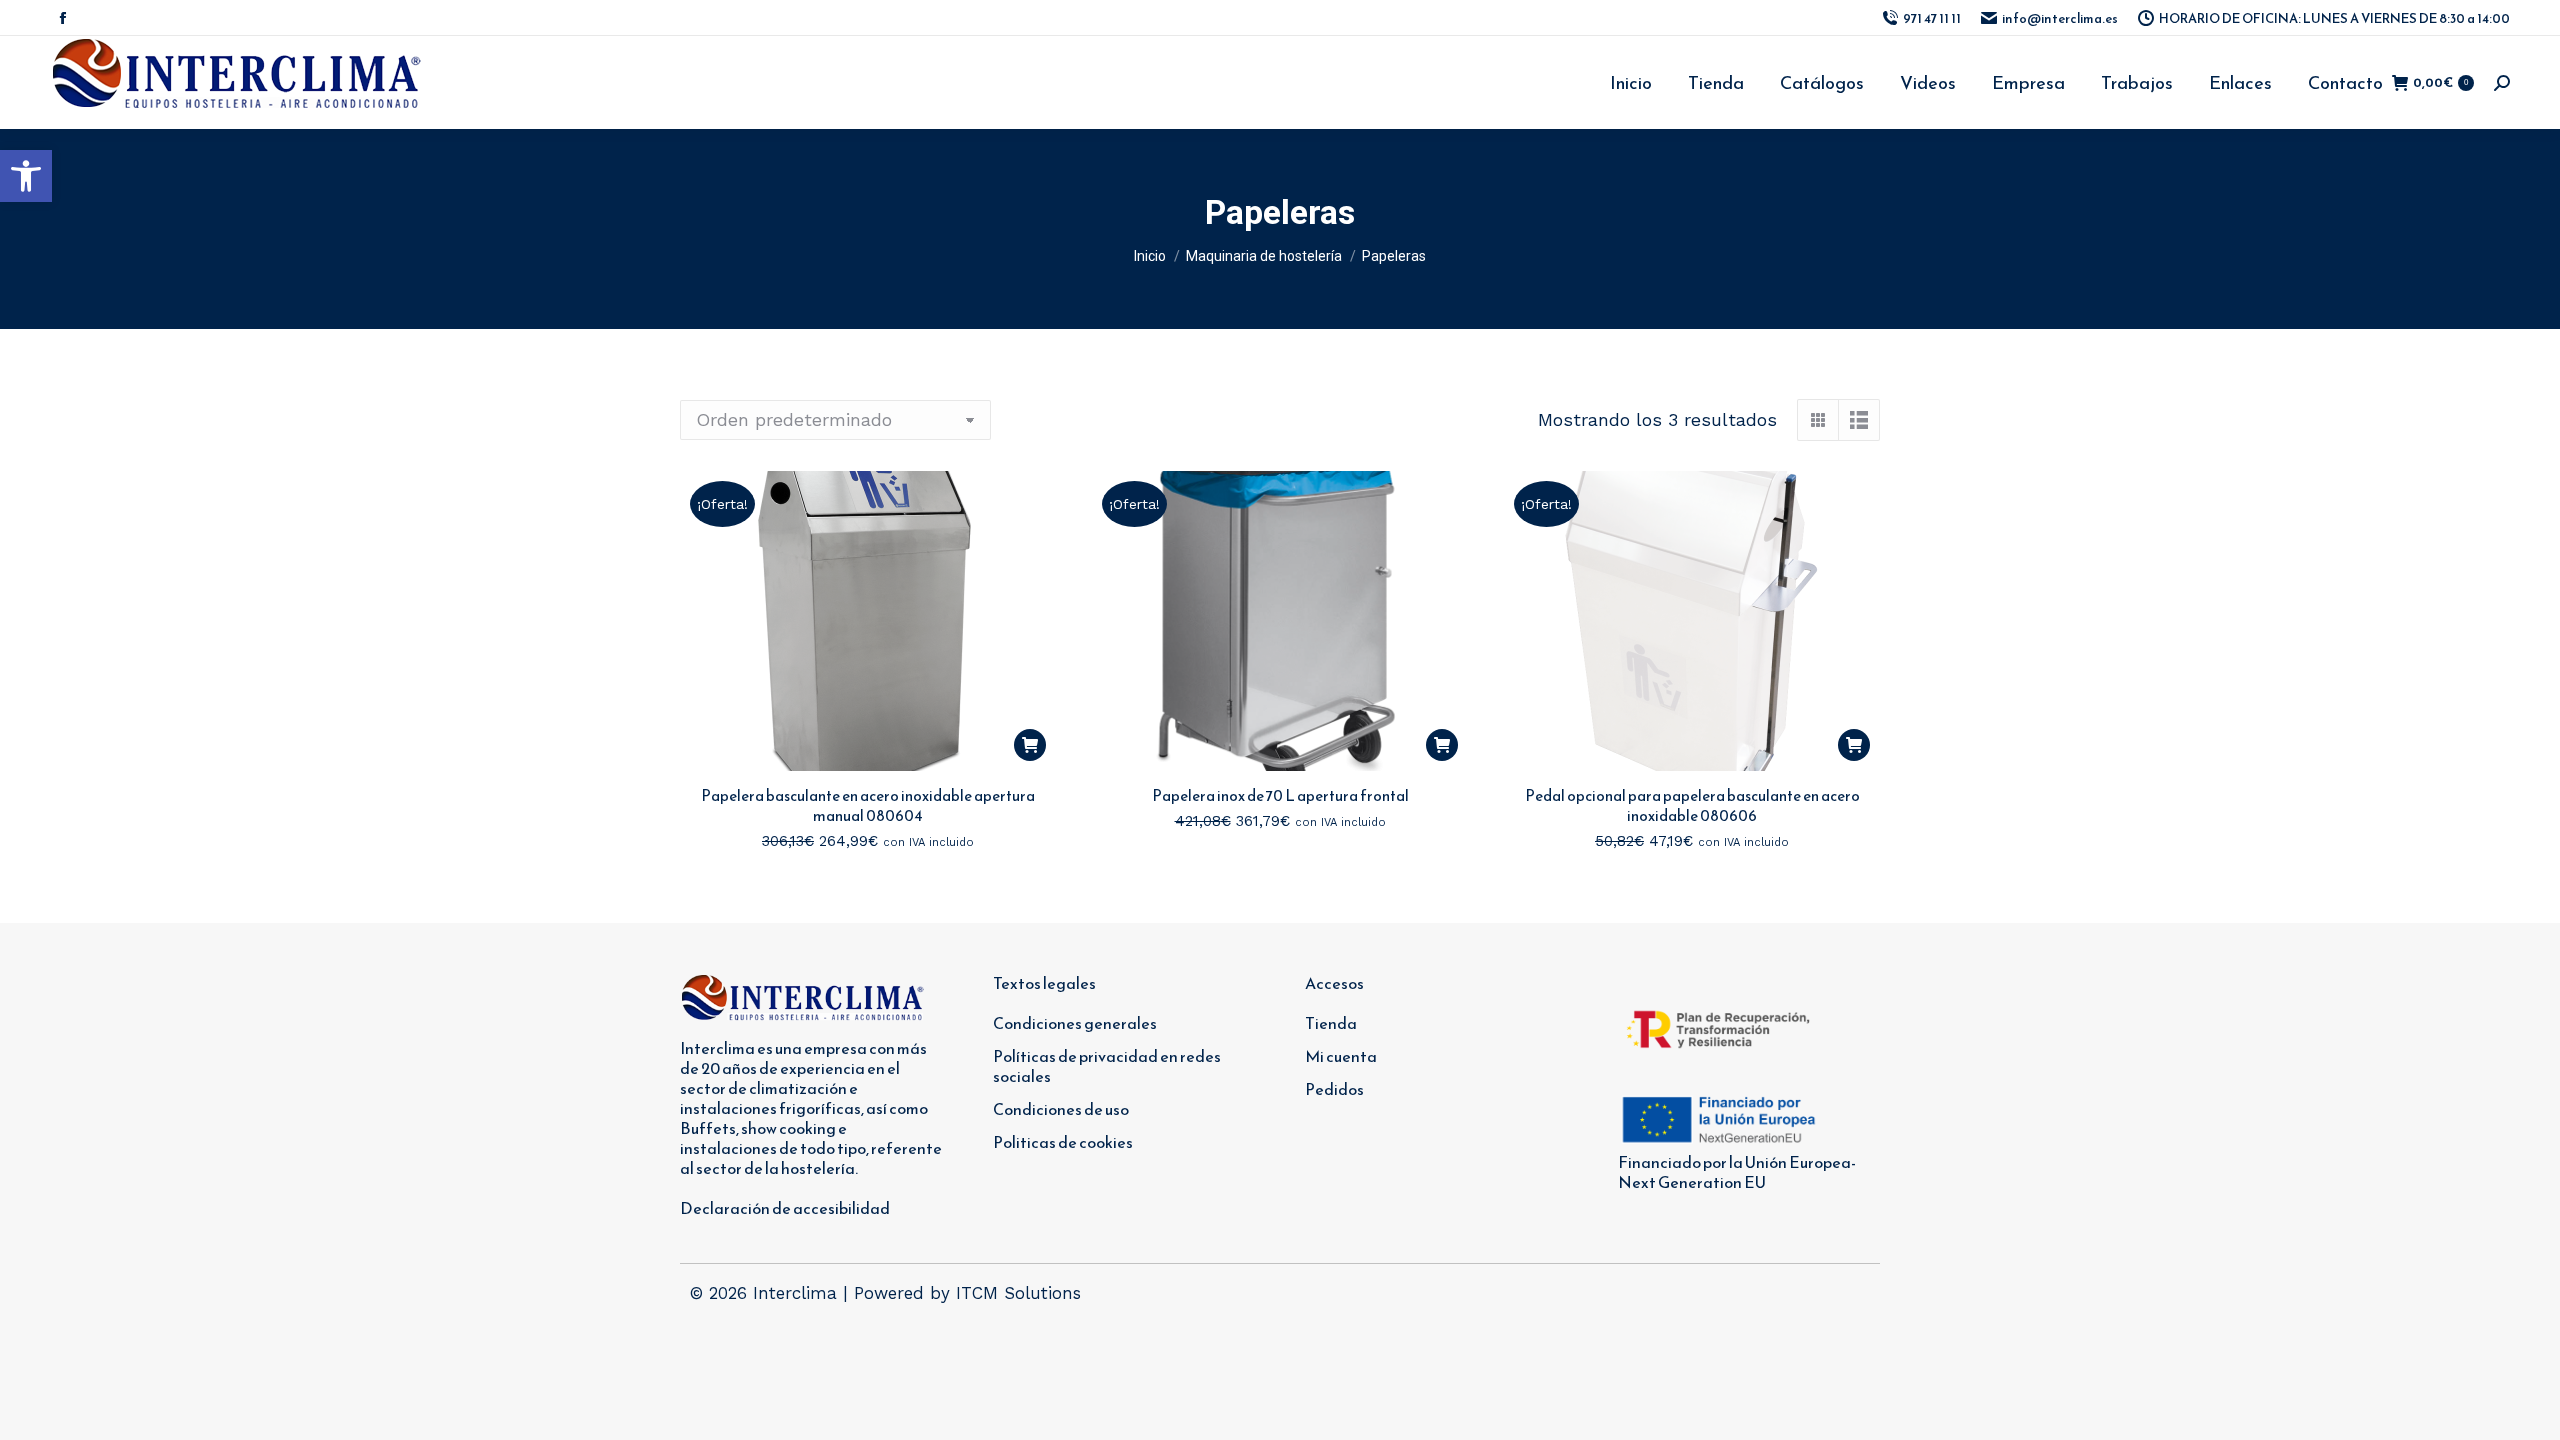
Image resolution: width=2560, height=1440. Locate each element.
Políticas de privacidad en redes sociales (1107, 1066)
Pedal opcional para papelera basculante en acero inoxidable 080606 (1692, 805)
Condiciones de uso (1061, 1109)
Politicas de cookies (1063, 1142)
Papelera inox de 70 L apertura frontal (1280, 795)
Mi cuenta (1341, 1056)
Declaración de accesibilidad (785, 1208)
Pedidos (1334, 1089)
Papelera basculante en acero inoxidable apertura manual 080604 (868, 805)
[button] (26, 176)
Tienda (1331, 1023)
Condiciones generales (1075, 1023)
